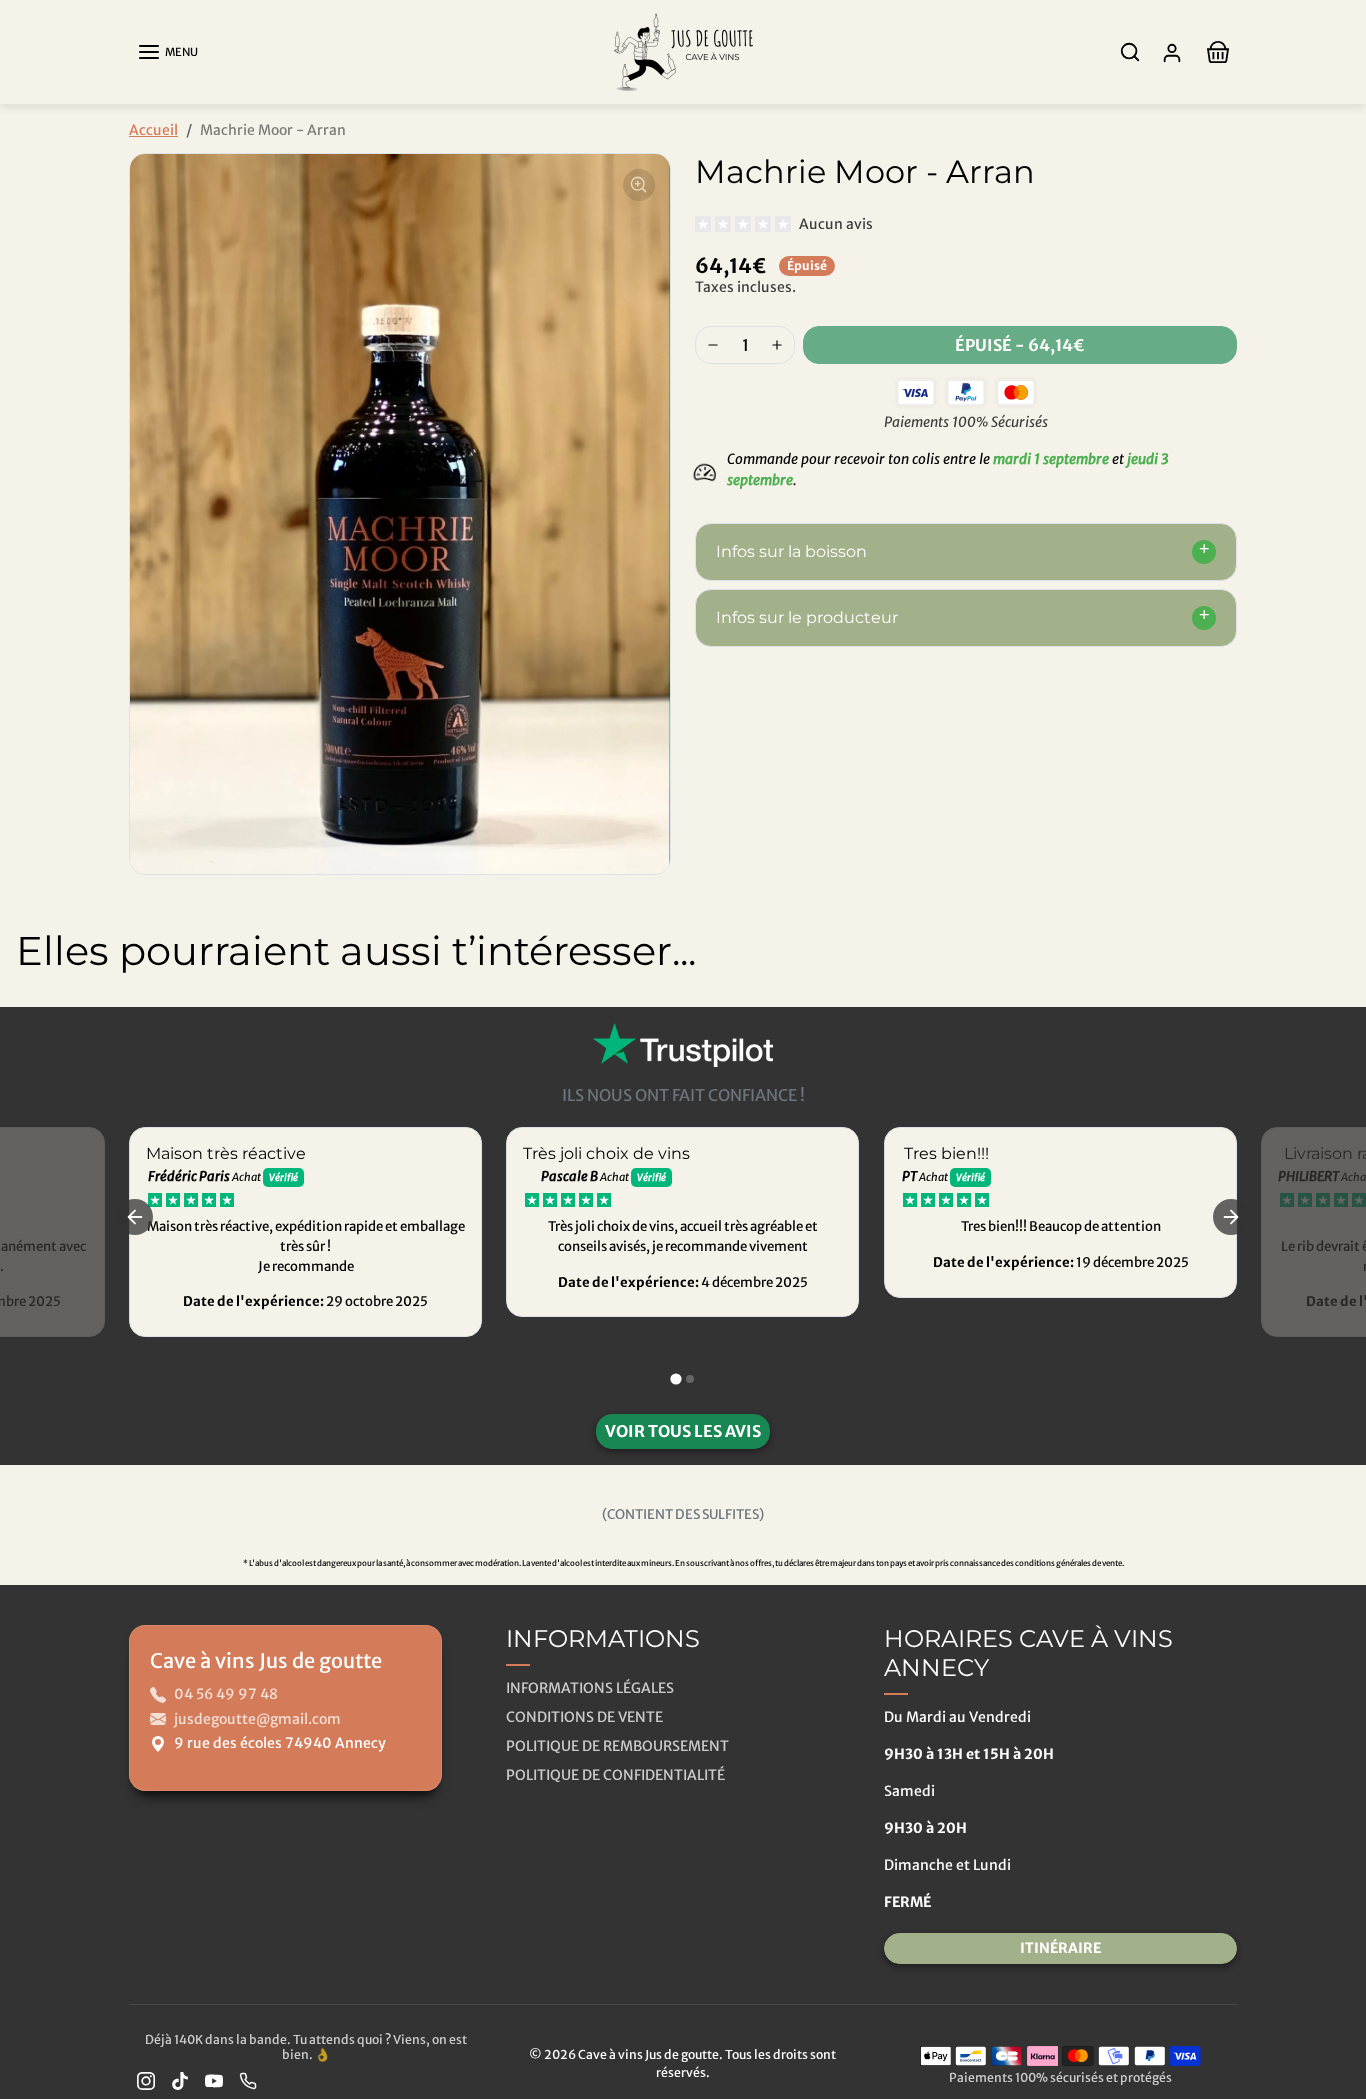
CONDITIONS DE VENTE (584, 1717)
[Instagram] (146, 2080)
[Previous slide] (30, 1025)
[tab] (675, 1378)
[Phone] (248, 2080)
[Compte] (1172, 52)
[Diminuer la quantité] (713, 345)
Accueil (153, 130)
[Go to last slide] (135, 1217)
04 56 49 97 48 (226, 1694)
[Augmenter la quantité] (777, 345)
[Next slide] (1336, 1025)
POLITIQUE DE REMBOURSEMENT (617, 1746)
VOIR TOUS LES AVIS (683, 1431)
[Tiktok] (180, 2080)
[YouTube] (214, 2080)
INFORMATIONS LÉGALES (590, 1688)
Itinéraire (1060, 1948)
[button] (167, 52)
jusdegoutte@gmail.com (257, 1719)
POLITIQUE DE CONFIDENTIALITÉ (615, 1775)
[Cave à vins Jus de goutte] (683, 50)
